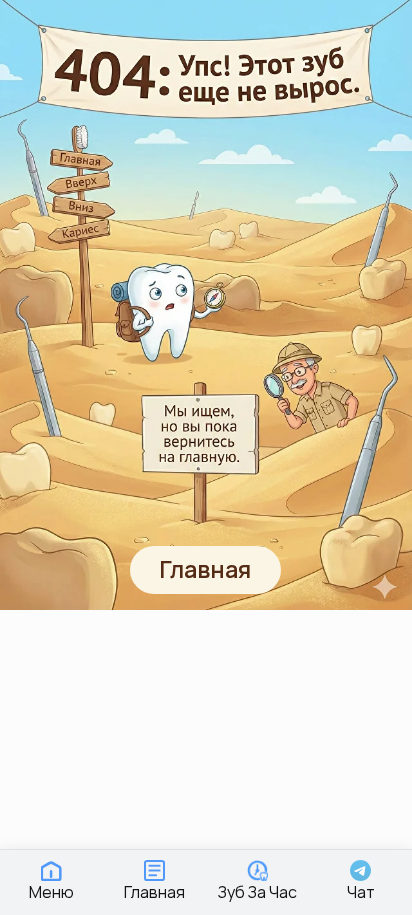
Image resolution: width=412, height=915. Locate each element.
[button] (51, 881)
